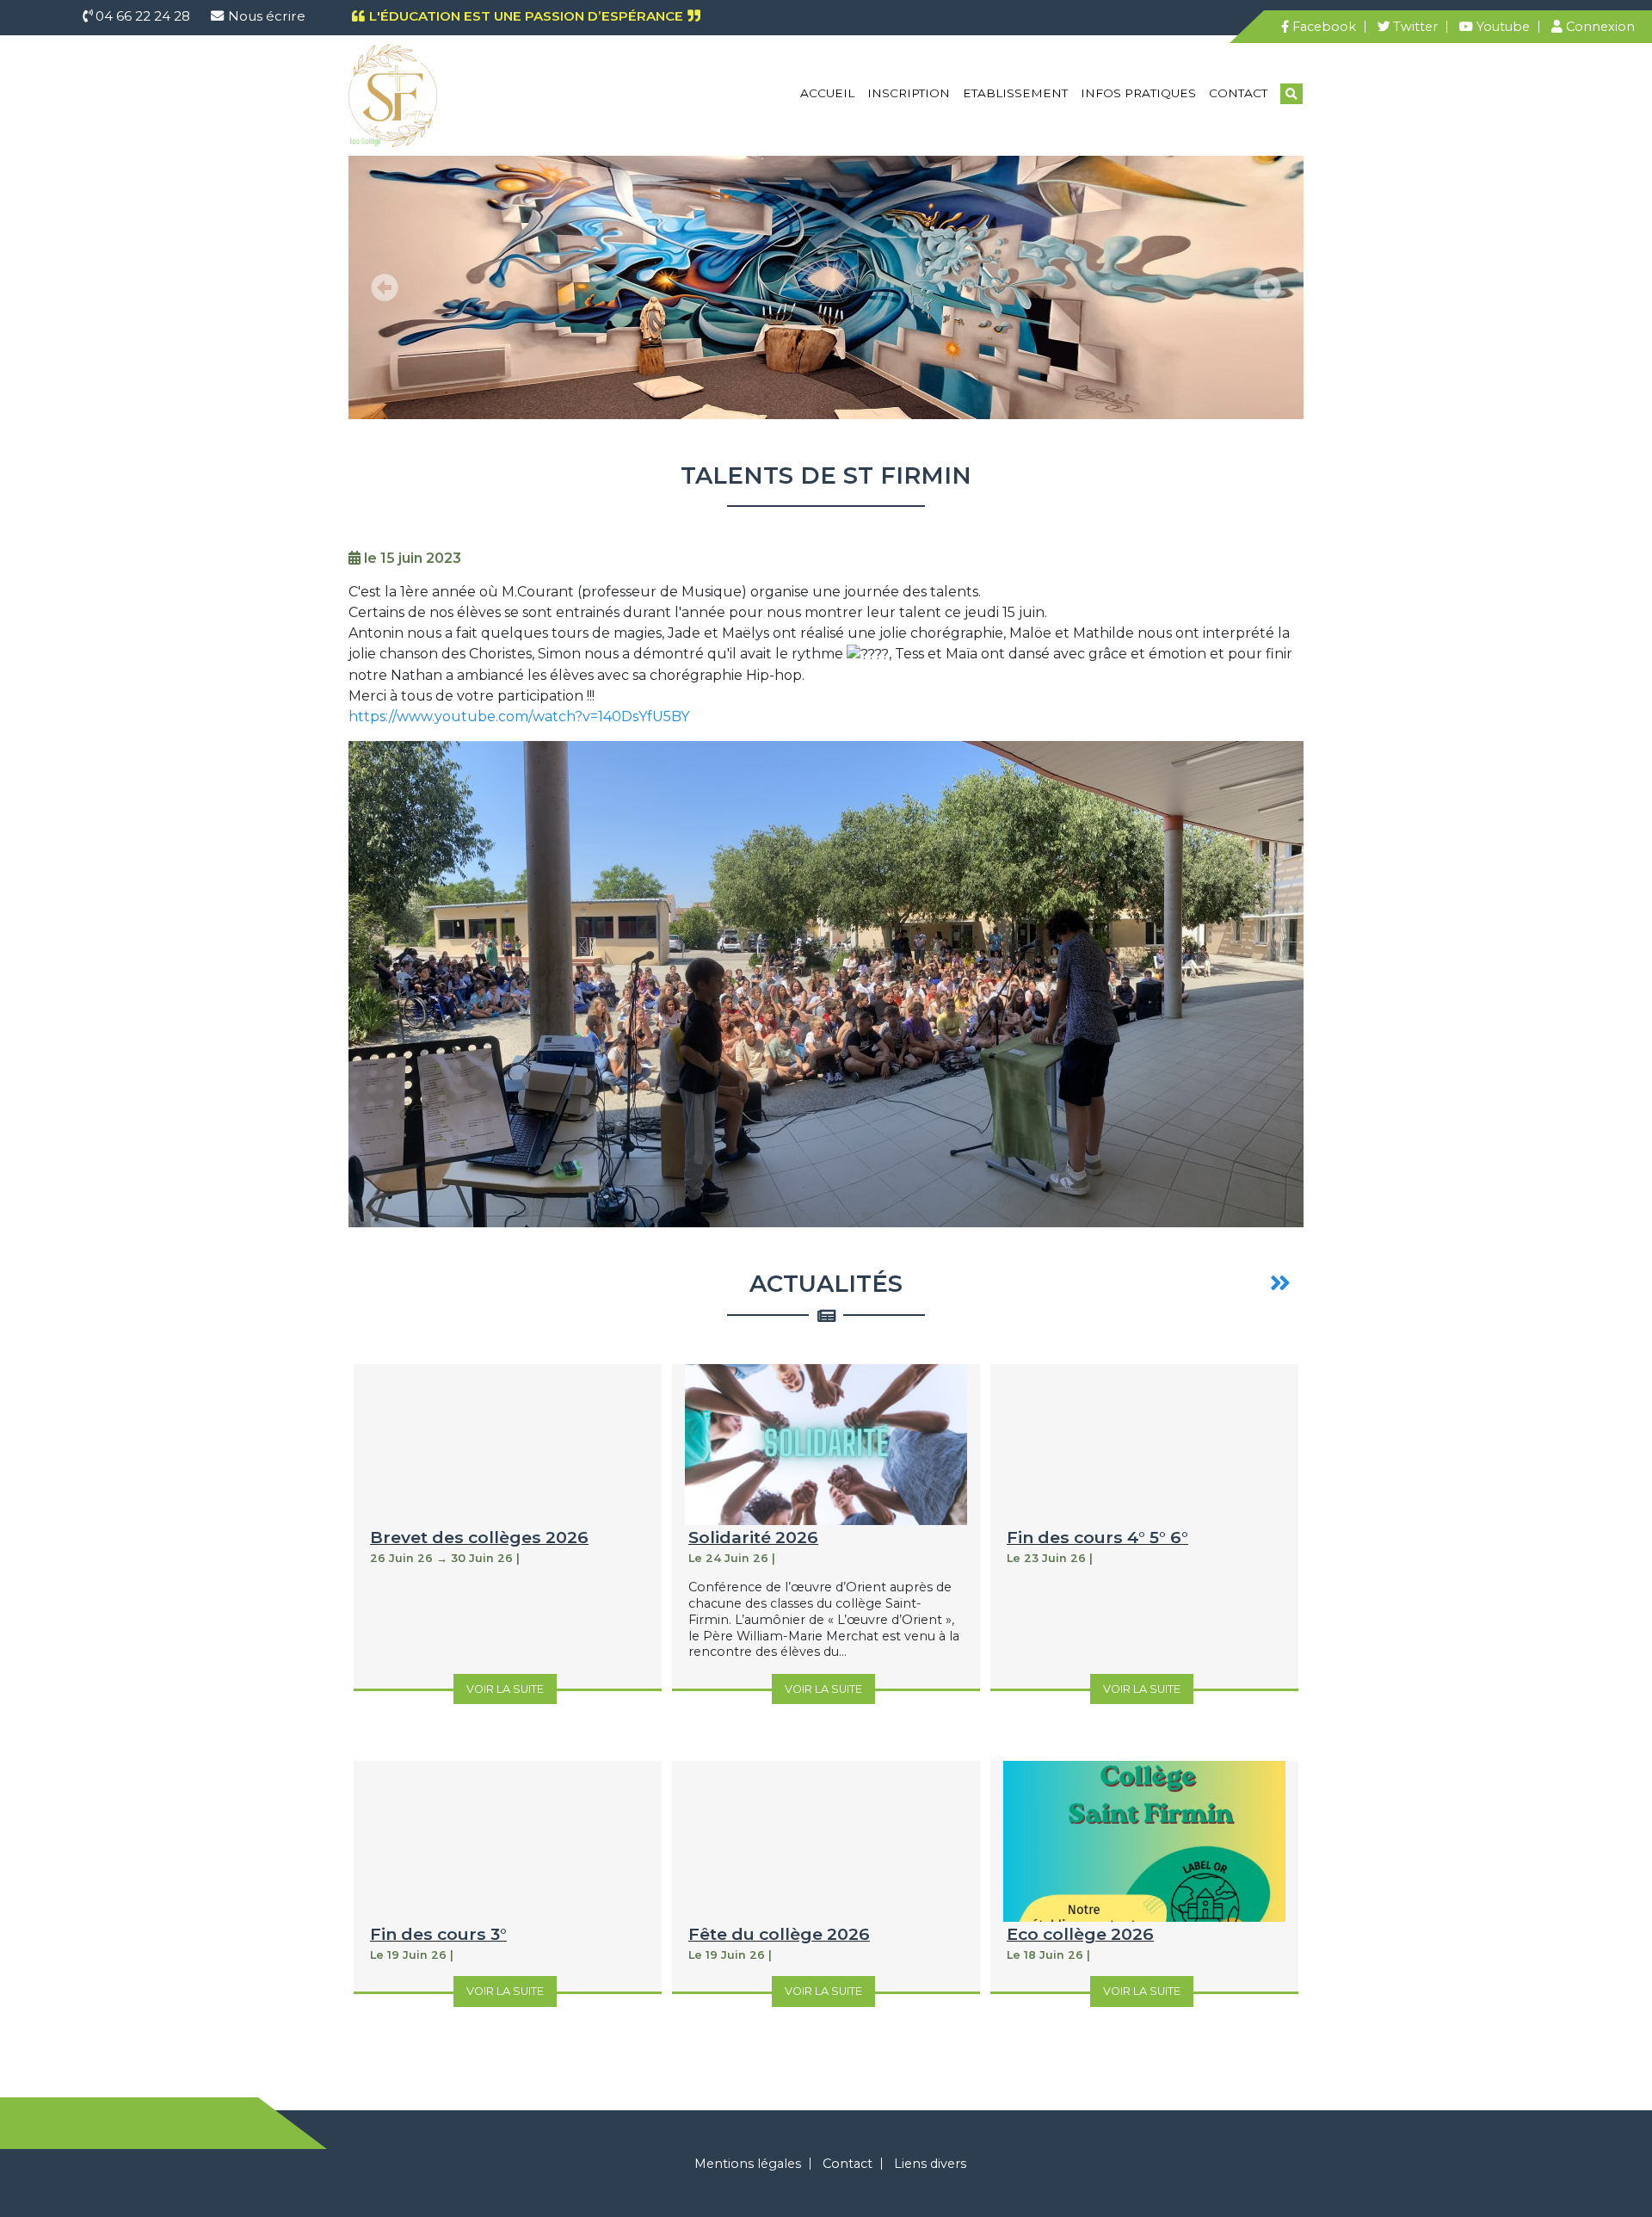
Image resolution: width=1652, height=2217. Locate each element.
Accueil (827, 93)
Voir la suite (505, 1689)
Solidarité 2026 (753, 1537)
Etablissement (1015, 93)
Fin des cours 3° (438, 1934)
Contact (1238, 93)
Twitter (1414, 27)
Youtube (1501, 27)
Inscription (909, 93)
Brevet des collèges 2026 (479, 1537)
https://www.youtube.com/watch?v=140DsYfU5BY (519, 716)
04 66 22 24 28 (141, 16)
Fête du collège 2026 (779, 1934)
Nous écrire (267, 16)
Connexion (1599, 27)
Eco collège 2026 (1080, 1934)
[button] (385, 287)
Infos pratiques (1138, 93)
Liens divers (930, 2164)
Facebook (1322, 27)
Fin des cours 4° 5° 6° (1097, 1537)
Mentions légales (748, 2164)
